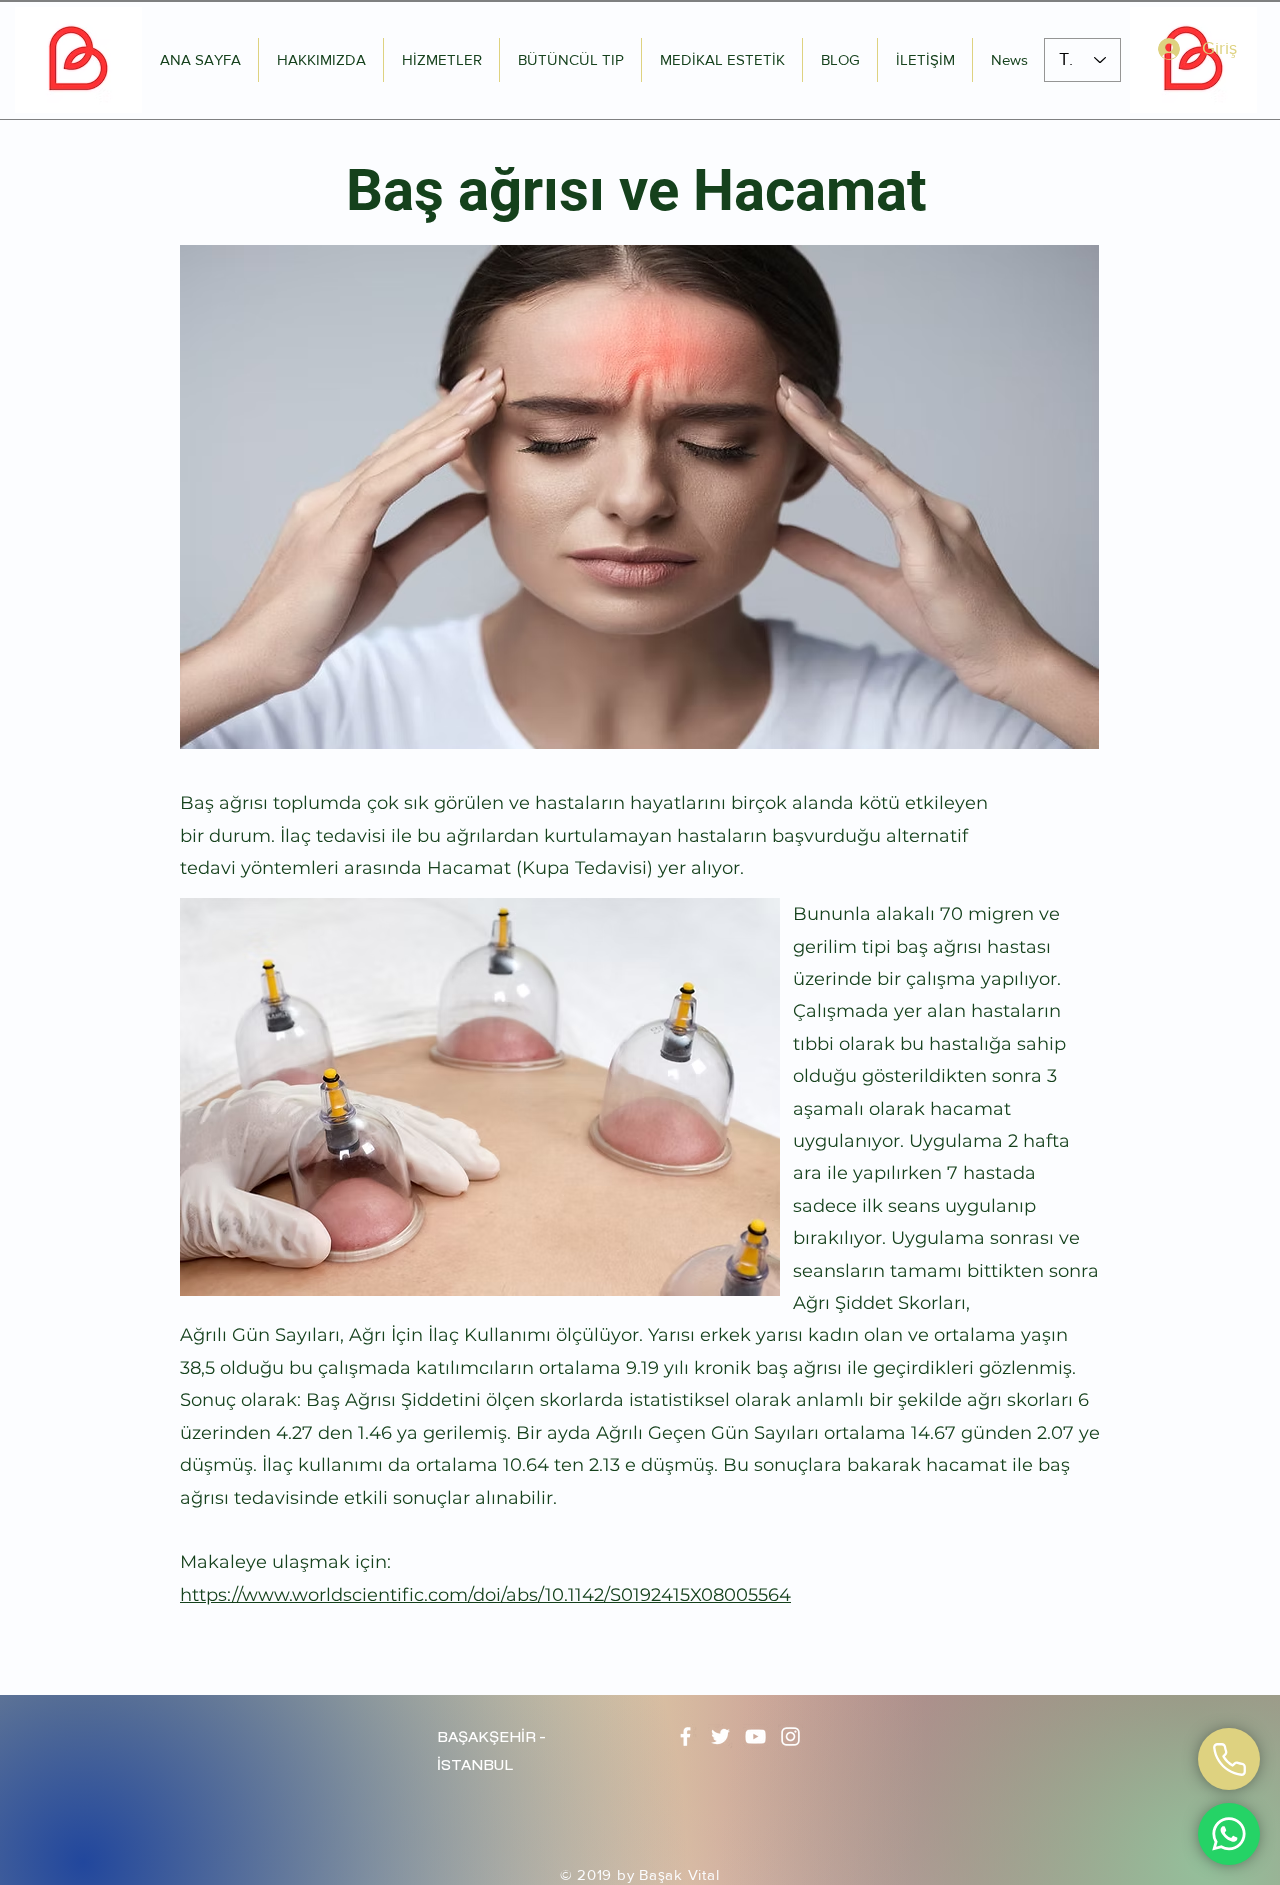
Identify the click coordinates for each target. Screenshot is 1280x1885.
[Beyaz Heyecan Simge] (720, 1736)
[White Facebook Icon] (685, 1736)
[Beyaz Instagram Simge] (790, 1736)
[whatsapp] (1229, 1759)
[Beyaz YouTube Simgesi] (755, 1736)
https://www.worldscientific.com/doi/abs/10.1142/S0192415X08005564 (485, 1595)
